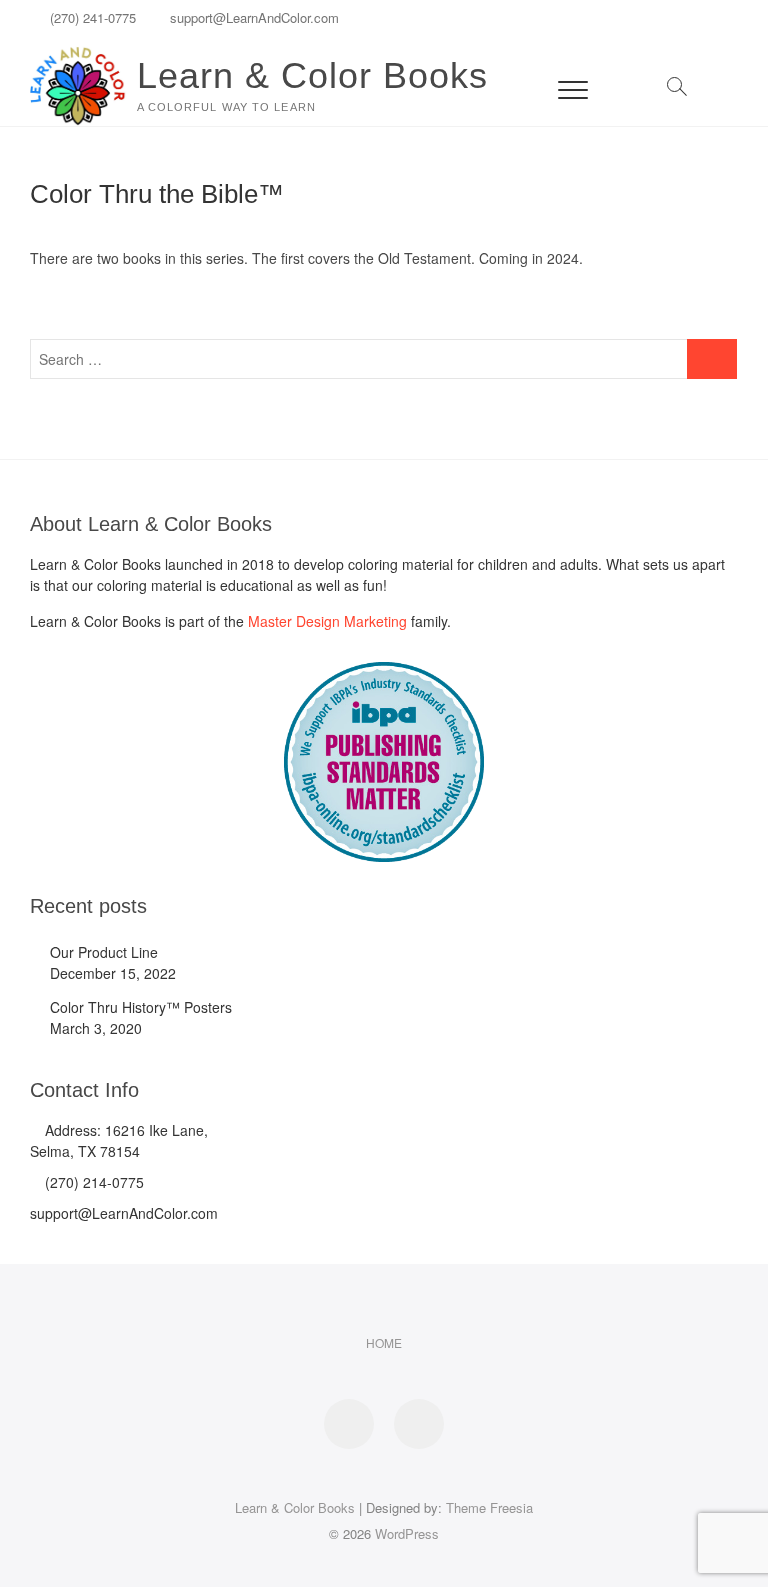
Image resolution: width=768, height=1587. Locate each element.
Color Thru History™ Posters (141, 1007)
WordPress (407, 1533)
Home (384, 1342)
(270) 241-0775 (91, 17)
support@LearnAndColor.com (252, 17)
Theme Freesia (489, 1507)
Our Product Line (104, 952)
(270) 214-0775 (92, 1182)
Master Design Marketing (327, 621)
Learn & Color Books (312, 75)
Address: (73, 1130)
